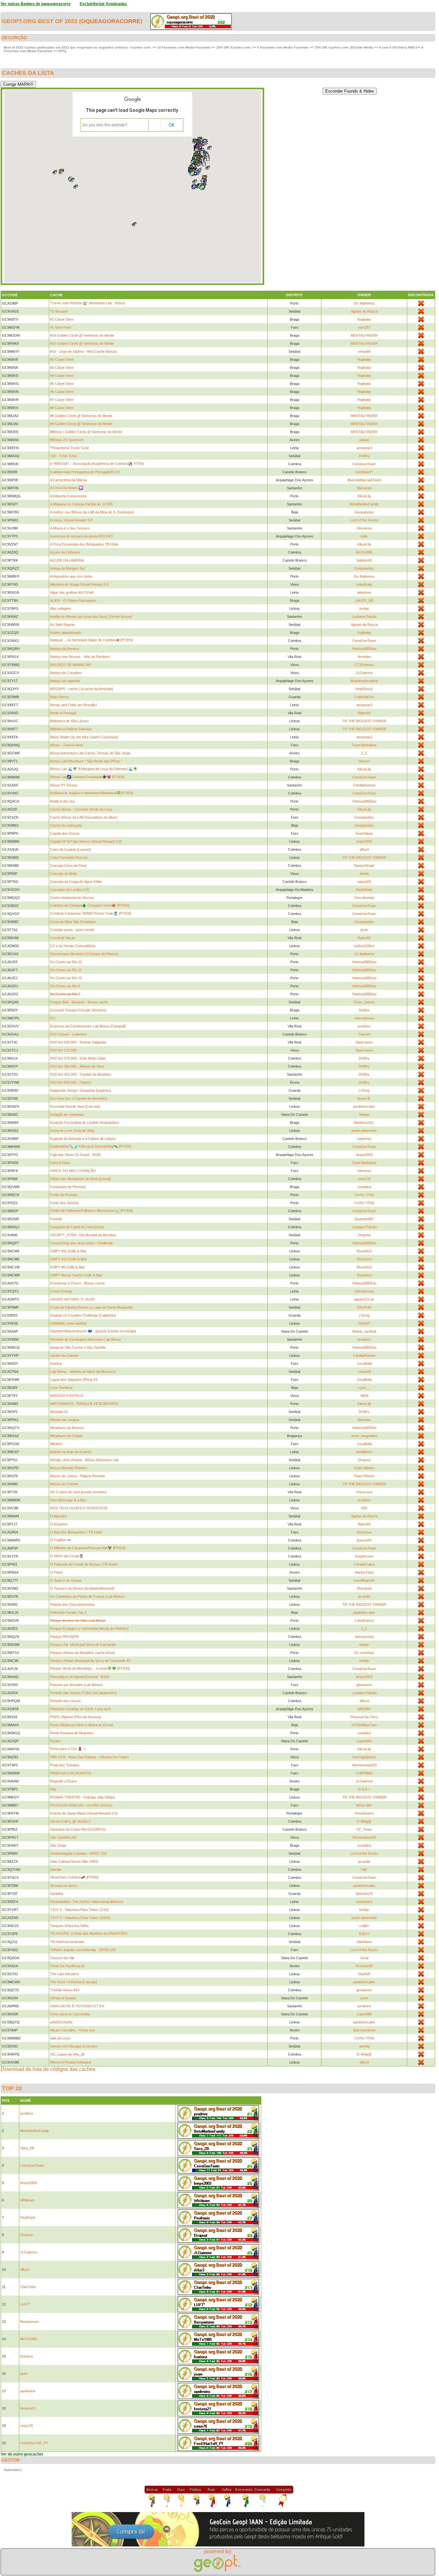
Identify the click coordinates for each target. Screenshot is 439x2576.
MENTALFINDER (364, 335)
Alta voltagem (61, 608)
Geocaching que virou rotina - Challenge (81, 1243)
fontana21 (28, 2408)
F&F (364, 1870)
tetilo (364, 536)
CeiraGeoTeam (364, 464)
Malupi (364, 1115)
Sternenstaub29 (364, 1765)
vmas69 (364, 351)
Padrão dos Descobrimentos (72, 1604)
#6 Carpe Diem (62, 392)
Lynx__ (364, 1388)
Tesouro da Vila (62, 1958)
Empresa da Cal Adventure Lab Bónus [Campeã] (88, 1026)
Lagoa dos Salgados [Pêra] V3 (74, 1380)
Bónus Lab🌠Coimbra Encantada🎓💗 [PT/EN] (87, 777)
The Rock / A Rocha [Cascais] (74, 1982)
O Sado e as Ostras (66, 1580)
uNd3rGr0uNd (61, 2022)
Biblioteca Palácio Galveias (71, 729)
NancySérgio (364, 866)
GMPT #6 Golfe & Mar (67, 1267)
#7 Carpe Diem (62, 400)
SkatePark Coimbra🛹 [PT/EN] (74, 1877)
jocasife (364, 1596)
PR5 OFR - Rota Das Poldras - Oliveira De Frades (90, 1757)
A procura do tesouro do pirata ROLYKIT (82, 536)
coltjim (364, 1926)
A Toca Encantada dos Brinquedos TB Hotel (84, 544)
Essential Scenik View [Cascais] (75, 1106)
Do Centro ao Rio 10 (66, 962)
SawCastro (364, 1042)
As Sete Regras (63, 625)
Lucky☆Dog (364, 1195)
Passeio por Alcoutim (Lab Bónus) (76, 1685)
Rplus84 (364, 713)
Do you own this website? (105, 125)
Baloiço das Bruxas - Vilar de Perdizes (80, 657)
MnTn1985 (364, 552)
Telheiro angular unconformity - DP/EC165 (83, 1950)
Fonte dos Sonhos (64, 1203)
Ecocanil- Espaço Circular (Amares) (78, 1010)
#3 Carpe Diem (62, 368)
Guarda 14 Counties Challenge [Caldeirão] (83, 1315)
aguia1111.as (364, 1299)
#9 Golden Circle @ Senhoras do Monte (81, 424)
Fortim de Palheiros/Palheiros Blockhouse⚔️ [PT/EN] (91, 1211)
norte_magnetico (364, 1436)
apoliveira (28, 2391)
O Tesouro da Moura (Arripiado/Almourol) (82, 1588)
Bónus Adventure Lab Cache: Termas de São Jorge (90, 753)
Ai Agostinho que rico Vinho (71, 576)
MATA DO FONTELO (67, 1396)
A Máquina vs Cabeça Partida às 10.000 (81, 504)
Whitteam (27, 2200)
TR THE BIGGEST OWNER (364, 721)
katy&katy (364, 584)
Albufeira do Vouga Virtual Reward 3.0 (79, 584)
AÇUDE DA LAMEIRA (67, 560)
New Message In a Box (68, 1500)
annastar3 (364, 448)
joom (364, 930)
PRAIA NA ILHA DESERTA (71, 1773)
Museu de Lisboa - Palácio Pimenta (77, 1476)
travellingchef (364, 1580)
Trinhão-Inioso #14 (65, 1990)
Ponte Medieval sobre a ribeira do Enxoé (82, 1725)
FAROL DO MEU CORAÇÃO (73, 1171)
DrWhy (364, 456)
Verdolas (364, 657)
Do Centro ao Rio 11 (66, 970)
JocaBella (364, 1364)
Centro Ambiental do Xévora (72, 898)
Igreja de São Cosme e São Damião (78, 1347)
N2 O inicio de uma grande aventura (78, 1492)
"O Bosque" (59, 311)
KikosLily (364, 496)
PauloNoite (364, 890)
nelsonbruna (364, 1018)
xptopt (364, 440)
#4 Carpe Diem (62, 376)
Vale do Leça (60, 2038)
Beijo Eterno (59, 697)
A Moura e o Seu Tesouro (70, 528)
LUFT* (25, 2304)
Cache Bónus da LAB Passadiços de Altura (84, 817)
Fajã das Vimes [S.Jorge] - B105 (75, 1155)
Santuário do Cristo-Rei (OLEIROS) (78, 1829)
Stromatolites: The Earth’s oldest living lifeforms (87, 1902)
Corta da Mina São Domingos (73, 922)
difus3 (364, 849)
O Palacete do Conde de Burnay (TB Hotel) (84, 1564)
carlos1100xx (364, 946)
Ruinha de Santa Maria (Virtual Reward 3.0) (84, 1813)
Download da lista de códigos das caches (48, 2069)
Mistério (56, 1444)
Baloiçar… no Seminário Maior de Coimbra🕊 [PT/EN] (91, 640)
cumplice (364, 1187)
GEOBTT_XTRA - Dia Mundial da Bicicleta (83, 1235)
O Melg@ (364, 1821)
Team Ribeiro (364, 1468)
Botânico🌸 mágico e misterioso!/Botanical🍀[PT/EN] (92, 793)
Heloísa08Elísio (364, 649)
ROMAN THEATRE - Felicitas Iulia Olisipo (83, 1797)
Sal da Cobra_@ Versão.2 (70, 1821)
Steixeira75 (364, 1894)
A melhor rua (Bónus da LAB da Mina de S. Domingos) (92, 512)
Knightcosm (364, 1556)
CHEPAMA (364, 1773)
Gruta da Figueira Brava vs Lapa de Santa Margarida (91, 1307)
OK (172, 125)
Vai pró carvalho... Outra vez (72, 2030)
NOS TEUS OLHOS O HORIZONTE (79, 1508)
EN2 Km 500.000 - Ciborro (71, 1082)
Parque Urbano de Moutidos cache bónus (83, 1653)
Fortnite (56, 1219)
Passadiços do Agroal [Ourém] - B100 (80, 1677)
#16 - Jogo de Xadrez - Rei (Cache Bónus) (84, 351)
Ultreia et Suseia (63, 1998)
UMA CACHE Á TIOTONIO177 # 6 (77, 2006)
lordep (364, 608)
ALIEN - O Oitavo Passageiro (73, 600)
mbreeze (364, 1171)
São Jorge (58, 1845)
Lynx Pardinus (61, 1388)
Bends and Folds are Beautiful (73, 705)
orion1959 (364, 841)
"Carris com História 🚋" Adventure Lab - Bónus (88, 303)
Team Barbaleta (364, 745)
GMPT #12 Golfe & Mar (68, 1259)
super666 (364, 1741)
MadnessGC (364, 1123)
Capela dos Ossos (65, 833)
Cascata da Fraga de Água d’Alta (76, 882)
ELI (53, 1018)
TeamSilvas (364, 833)
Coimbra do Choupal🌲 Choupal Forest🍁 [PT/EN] (90, 905)
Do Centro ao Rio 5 (65, 986)
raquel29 (364, 882)
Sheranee (364, 488)
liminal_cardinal (364, 1331)
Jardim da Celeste (64, 1355)
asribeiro (364, 2006)
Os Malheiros (364, 303)
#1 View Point (61, 327)
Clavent (364, 1034)
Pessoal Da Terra (364, 1717)
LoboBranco (364, 1621)
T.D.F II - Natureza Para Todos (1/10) (79, 1910)
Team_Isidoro (364, 1002)
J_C (364, 753)
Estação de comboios (67, 1115)
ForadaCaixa (364, 1564)
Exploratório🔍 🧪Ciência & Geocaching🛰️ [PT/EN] (91, 1146)
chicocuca (364, 1492)
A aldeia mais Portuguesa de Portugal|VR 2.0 (85, 472)
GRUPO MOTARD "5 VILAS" (73, 1299)
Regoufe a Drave (63, 1781)
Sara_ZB (27, 2148)
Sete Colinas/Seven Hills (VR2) (74, 1861)
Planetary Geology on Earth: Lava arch (81, 1709)
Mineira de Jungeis (65, 1420)
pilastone (364, 592)
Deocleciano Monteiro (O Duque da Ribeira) (84, 954)
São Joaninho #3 (63, 1837)
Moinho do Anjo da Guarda (71, 1452)
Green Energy (61, 1291)
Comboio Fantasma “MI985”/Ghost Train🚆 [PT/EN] (91, 913)
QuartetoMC (364, 1219)
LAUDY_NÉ (364, 600)
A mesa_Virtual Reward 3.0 (71, 520)
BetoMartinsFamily (364, 504)
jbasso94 (364, 1540)
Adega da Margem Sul (67, 568)
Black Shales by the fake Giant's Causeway (84, 737)
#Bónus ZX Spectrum (67, 440)
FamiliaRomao (364, 785)
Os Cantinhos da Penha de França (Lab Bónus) (87, 1596)
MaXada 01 (59, 1412)
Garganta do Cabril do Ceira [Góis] (77, 1227)
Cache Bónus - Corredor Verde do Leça (81, 809)
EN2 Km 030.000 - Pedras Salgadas (78, 1042)
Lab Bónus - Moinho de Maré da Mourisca (83, 1372)
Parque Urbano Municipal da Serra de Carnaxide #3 (90, 1661)
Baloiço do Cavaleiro (66, 673)
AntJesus (364, 1532)
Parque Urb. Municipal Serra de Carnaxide (83, 1645)
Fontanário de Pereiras (68, 1187)
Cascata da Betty (64, 874)
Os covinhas (364, 1653)
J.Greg (364, 1090)
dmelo (364, 874)
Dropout (364, 1235)
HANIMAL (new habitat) (68, 1323)
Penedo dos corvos (65, 1701)
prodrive (364, 1026)
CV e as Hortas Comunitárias (73, 946)
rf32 (364, 1508)
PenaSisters (364, 1813)
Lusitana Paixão (364, 617)
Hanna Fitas (364, 1572)
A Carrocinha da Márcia (68, 480)
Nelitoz (364, 1010)
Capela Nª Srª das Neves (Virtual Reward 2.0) (86, 841)
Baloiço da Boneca (65, 649)
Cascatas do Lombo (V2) (70, 890)
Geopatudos (364, 512)
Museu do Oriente (64, 1484)
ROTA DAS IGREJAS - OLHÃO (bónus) (81, 1805)
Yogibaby (364, 319)
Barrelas (364, 1420)
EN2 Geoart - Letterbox (68, 1034)
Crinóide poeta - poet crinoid (72, 930)
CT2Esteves (364, 665)
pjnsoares (364, 1685)
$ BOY (364, 1934)
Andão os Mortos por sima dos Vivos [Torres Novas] (91, 617)
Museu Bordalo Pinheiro (69, 1468)
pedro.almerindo (364, 1131)
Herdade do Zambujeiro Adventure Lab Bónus (86, 1339)
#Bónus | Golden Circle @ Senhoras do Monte (86, 432)
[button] (207, 158)
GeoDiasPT (364, 472)
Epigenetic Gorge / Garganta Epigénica (81, 1090)
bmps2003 (364, 1155)
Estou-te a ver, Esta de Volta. (73, 1131)
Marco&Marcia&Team (364, 480)
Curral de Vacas (63, 938)
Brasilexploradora (364, 681)
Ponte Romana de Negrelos (72, 1733)
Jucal (364, 1958)
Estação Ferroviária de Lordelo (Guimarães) (85, 1123)
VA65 (364, 1396)
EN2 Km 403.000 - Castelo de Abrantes (81, 1074)
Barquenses (30, 2322)
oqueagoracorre (111, 21)
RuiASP (364, 1323)
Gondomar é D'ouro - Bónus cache (77, 1283)
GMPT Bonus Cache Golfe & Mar (76, 1275)
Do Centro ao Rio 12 (66, 978)
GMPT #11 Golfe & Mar (68, 1251)
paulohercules (364, 1106)
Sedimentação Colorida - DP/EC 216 (78, 1853)
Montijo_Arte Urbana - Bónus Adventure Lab (84, 1460)
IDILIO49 (364, 1307)
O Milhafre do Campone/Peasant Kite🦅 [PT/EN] (88, 1548)
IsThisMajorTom (364, 1725)
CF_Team (364, 1829)
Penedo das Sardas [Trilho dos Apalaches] (83, 1693)
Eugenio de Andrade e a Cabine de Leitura (83, 1139)
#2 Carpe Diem (62, 360)
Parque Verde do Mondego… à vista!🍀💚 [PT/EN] (90, 1668)
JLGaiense (364, 673)
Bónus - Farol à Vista (67, 745)
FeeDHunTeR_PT (34, 2443)
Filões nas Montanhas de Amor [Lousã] (81, 1179)
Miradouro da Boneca (67, 1428)
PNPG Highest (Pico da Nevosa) (76, 1717)
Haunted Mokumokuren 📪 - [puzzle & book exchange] (93, 1331)
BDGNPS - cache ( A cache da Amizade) (82, 689)
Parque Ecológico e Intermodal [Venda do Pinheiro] (89, 1629)
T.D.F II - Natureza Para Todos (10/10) (80, 1918)
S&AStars (364, 1942)
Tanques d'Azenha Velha (69, 1926)
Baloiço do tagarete (65, 681)
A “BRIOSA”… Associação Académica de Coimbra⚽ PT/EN (97, 464)
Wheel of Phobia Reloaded (71, 2062)
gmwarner (364, 1990)
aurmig (364, 2046)
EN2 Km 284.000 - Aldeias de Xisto (77, 1066)
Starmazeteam (364, 2030)
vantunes (364, 1139)
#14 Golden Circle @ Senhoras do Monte (82, 335)
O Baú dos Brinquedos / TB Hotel (76, 1532)
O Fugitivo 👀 (61, 1540)
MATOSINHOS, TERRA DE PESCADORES (84, 1404)
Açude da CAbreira (65, 552)
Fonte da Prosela (63, 1195)
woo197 (364, 327)
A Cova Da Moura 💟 (67, 488)
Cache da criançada (66, 825)
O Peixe (56, 1572)
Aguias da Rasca (364, 311)
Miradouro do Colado (66, 1436)
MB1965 (364, 1709)
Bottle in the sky (63, 801)
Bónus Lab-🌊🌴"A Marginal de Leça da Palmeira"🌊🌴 (94, 769)
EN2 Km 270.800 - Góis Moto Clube (78, 1058)
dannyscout (364, 1637)
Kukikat (56, 1364)
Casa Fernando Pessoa (69, 857)
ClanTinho (28, 2287)
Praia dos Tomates (65, 1765)
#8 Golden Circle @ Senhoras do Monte (81, 416)
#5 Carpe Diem (62, 384)
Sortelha (57, 1894)
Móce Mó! (364, 1805)
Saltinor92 (364, 560)
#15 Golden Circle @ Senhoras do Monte (82, 343)
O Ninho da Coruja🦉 (67, 1556)
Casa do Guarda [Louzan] (70, 849)
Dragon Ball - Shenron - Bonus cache (79, 1002)
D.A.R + (364, 1789)
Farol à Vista (60, 1163)
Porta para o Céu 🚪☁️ (68, 1749)
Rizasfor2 (364, 1251)
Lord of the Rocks (364, 520)
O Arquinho (59, 1524)
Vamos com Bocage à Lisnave (74, 2046)
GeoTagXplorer (364, 1757)
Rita (53, 1789)
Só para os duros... (65, 1886)
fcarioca (27, 2356)
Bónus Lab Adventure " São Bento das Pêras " (86, 761)
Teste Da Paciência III (67, 1966)
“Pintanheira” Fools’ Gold (69, 448)
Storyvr (364, 761)
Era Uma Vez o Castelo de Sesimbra (79, 1098)
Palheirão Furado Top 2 (68, 1612)
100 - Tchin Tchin (63, 456)
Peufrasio (28, 2217)
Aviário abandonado (66, 633)
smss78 (364, 1179)
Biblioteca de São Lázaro (69, 721)
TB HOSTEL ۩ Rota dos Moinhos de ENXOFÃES (89, 1933)
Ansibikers (364, 1452)
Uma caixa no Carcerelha (70, 2014)
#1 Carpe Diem (62, 319)
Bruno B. (364, 1098)
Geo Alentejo (364, 898)
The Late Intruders (65, 1974)
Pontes (56, 1741)
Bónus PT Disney (64, 785)
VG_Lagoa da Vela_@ (67, 2054)
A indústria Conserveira (68, 496)
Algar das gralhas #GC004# (72, 592)
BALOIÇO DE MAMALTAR (71, 665)
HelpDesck (364, 689)
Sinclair (56, 1870)
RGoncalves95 (364, 1837)
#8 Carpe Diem (62, 408)
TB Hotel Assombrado (67, 1942)
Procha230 (364, 1966)
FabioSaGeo (364, 697)
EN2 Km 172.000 (63, 1050)
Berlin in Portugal (63, 713)
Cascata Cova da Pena (68, 866)
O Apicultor (59, 1516)
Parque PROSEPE (65, 1637)
